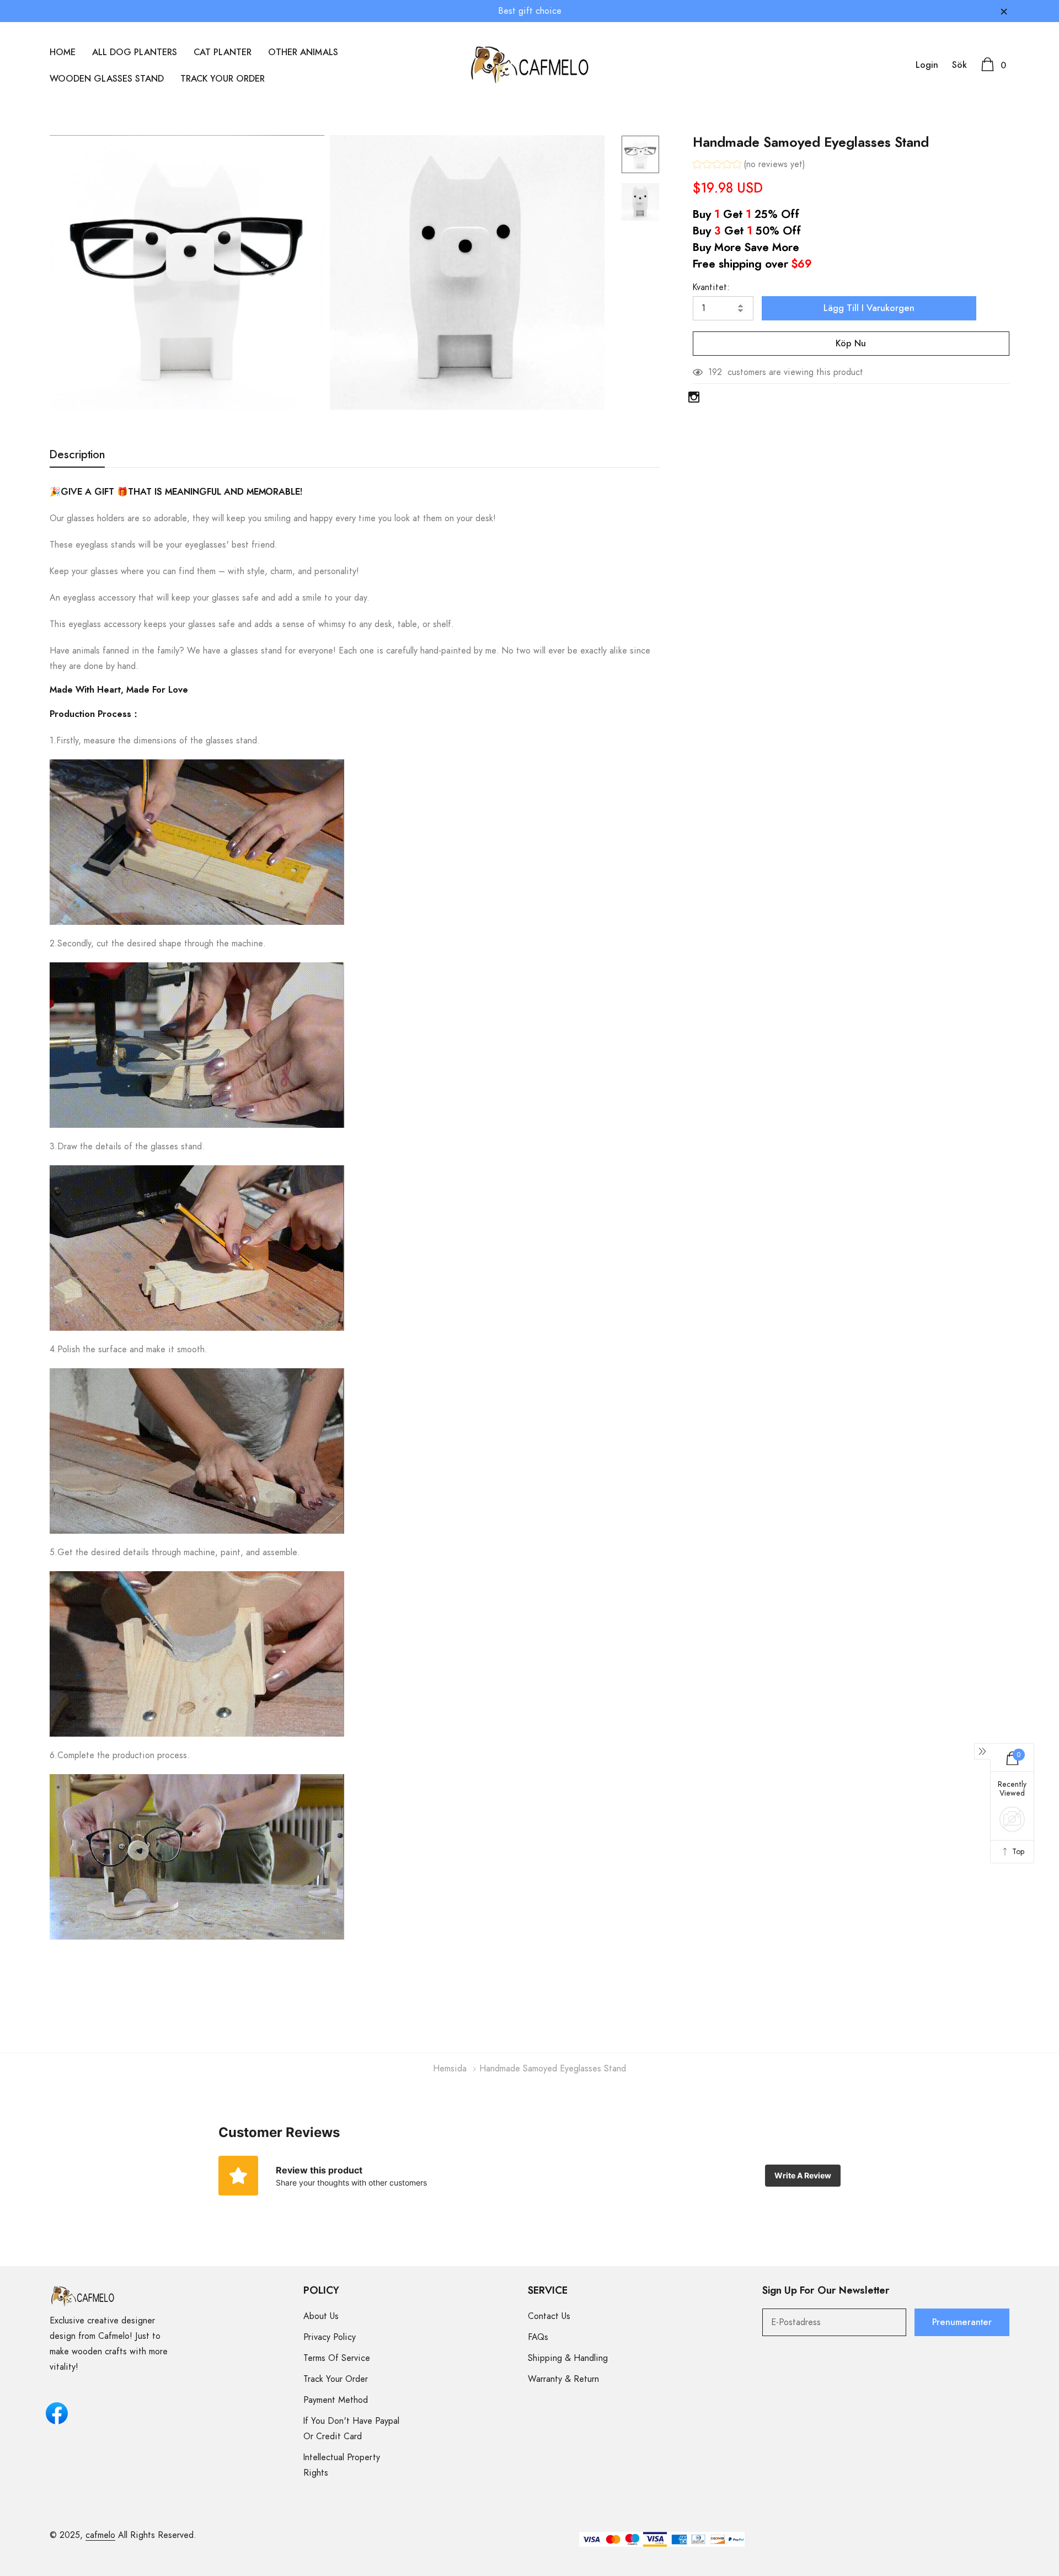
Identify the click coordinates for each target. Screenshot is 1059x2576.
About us (321, 2316)
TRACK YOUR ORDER (223, 79)
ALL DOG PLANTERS (135, 52)
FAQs (538, 2337)
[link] (640, 154)
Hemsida (450, 2069)
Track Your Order (336, 2379)
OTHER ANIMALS (303, 52)
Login (927, 65)
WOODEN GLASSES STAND (107, 79)
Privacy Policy (330, 2337)
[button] (749, 166)
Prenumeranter (962, 2322)
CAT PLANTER (223, 52)
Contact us (549, 2316)
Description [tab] (77, 455)
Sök (959, 65)
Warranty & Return (563, 2379)
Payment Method (336, 2400)
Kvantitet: (711, 287)
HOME (63, 52)
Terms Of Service (337, 2358)
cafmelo (100, 2535)
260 (716, 372)
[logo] (530, 65)
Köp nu (851, 344)
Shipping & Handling (568, 2358)
